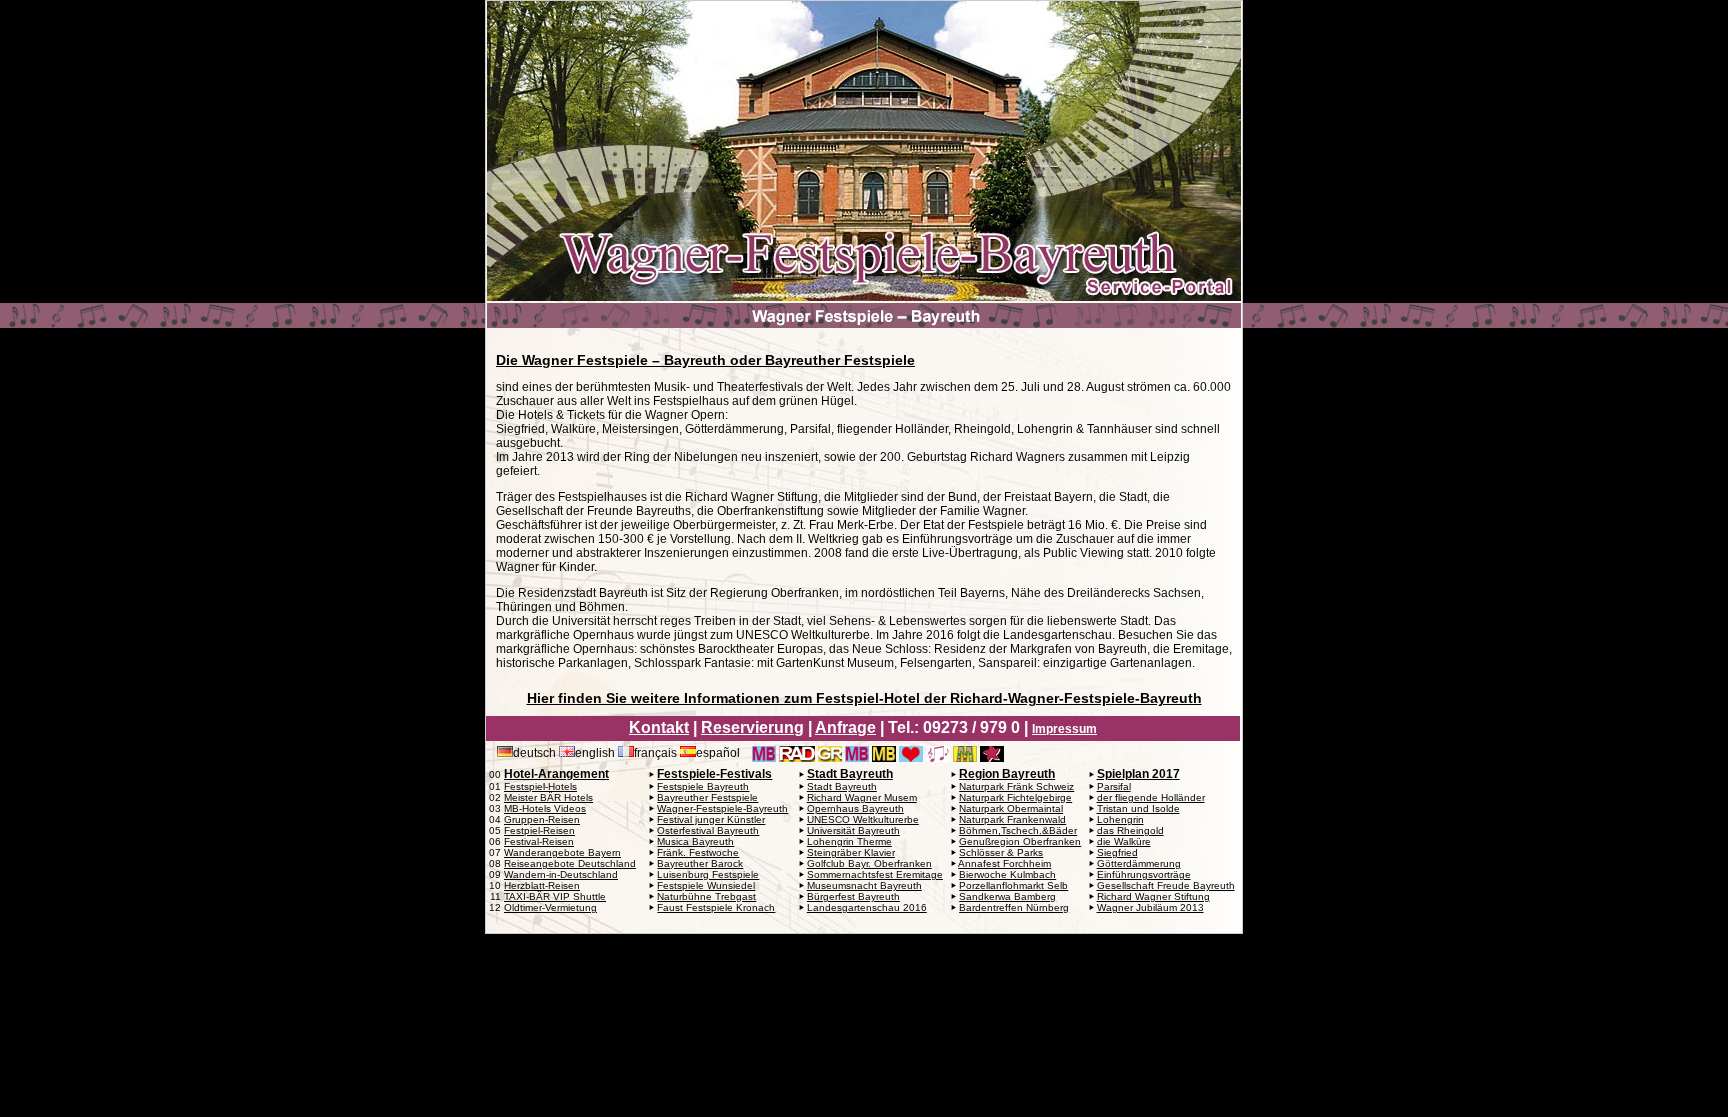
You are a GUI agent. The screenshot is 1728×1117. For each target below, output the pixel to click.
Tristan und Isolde (1138, 808)
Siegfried (1117, 852)
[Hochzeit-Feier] (1100, 753)
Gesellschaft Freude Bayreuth (1166, 885)
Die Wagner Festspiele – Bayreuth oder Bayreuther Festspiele (705, 360)
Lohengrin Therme (849, 841)
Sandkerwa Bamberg (1007, 896)
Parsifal (1114, 786)
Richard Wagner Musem (862, 797)
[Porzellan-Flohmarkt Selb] (1019, 753)
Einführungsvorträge (1144, 874)
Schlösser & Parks (1001, 852)
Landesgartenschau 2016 (867, 907)
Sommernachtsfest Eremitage (875, 874)
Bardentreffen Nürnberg (1014, 907)
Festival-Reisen (539, 841)
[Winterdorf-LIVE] (1127, 753)
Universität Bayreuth (853, 830)
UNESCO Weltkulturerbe (863, 819)
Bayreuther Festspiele (707, 797)
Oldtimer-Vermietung (550, 907)
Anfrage (845, 727)
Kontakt (659, 727)
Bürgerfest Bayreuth (853, 896)
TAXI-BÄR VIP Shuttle (555, 896)
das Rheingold (1130, 830)
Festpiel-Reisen (539, 830)
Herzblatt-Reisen (542, 885)
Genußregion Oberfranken (1020, 841)
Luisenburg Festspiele (708, 874)
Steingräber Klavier (851, 852)
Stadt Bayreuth (850, 774)
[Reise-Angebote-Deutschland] (797, 753)
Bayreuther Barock (700, 863)
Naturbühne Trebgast (706, 896)
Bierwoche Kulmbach (1007, 874)
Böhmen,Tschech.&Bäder (1018, 830)
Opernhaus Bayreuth (855, 808)
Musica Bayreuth (695, 841)
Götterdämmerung (1139, 863)
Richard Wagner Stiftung (1153, 896)
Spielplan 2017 (1138, 774)
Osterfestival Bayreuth (708, 830)
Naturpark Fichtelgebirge (1015, 797)
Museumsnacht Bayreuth (864, 885)
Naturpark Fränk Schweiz (1016, 786)
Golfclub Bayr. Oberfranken (869, 863)
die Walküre (1124, 841)
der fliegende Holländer (1151, 797)
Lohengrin (1120, 819)
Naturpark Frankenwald (1012, 819)
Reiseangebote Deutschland (570, 863)
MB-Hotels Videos (545, 808)
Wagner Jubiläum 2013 (1150, 907)
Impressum (1064, 729)
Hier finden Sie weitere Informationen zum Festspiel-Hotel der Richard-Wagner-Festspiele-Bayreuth (864, 698)
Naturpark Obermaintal (1011, 808)
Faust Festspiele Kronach (716, 907)
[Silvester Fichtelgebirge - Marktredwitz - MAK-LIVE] (1073, 753)
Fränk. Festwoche (698, 852)
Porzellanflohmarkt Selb (1013, 885)
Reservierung (752, 727)
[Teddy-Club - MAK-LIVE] (1154, 753)
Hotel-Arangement (556, 774)
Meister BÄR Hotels (548, 797)
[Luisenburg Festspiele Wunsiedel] (938, 753)
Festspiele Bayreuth (703, 786)
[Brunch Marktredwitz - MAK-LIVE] (1046, 753)
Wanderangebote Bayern (562, 852)
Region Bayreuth (1007, 774)
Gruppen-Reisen (542, 819)
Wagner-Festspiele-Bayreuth (722, 808)
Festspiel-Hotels (540, 786)
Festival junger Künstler (711, 819)
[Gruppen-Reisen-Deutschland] (830, 753)
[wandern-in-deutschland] (1214, 753)
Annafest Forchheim (1004, 863)
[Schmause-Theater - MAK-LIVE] (1181, 753)
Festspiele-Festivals (714, 774)
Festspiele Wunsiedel (706, 885)
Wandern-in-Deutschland (561, 874)
